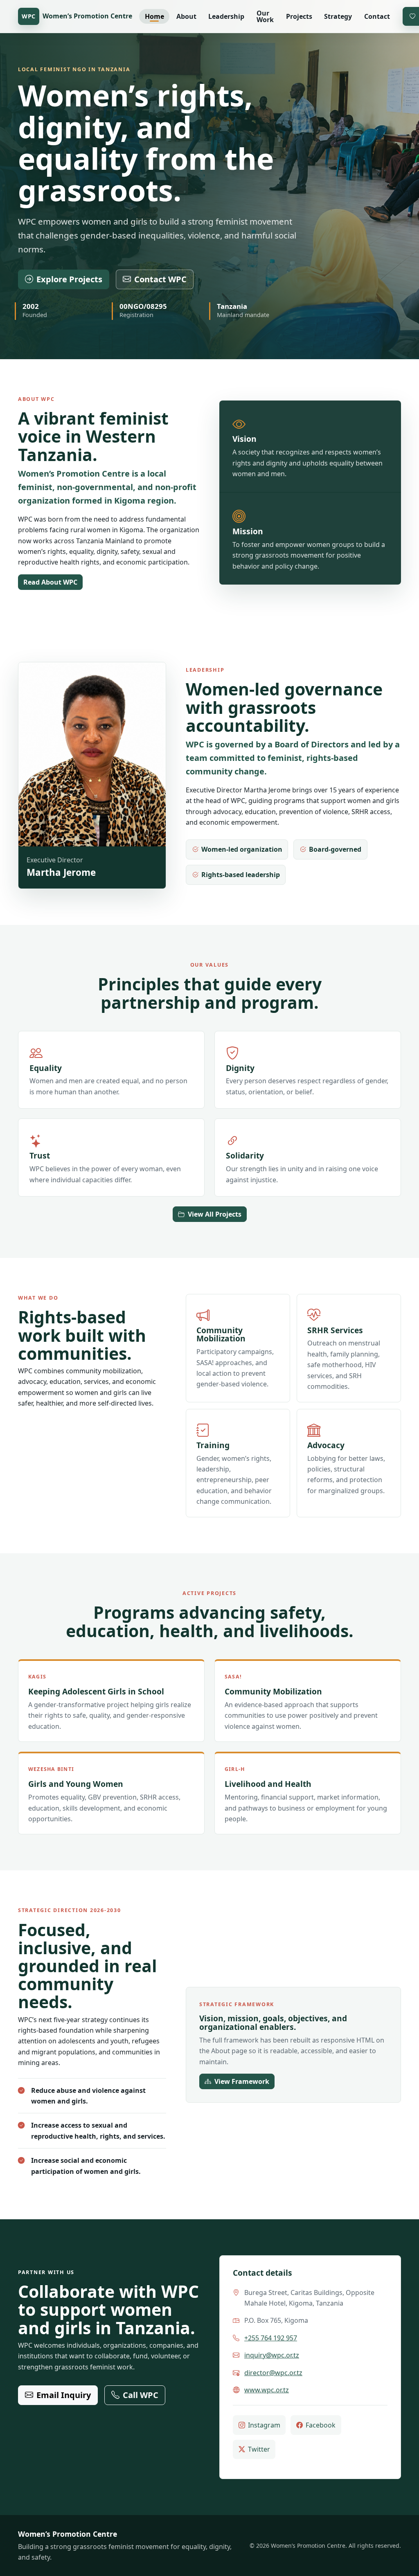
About (186, 16)
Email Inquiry (64, 2395)
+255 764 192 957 (271, 2338)
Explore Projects (69, 279)
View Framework (242, 2081)
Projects (299, 16)
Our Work (265, 16)
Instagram (264, 2425)
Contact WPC (160, 279)
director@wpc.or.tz (273, 2373)
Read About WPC (50, 582)
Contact (377, 16)
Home (154, 16)
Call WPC (141, 2395)
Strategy (338, 16)
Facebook (321, 2425)
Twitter (259, 2449)
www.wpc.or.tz (267, 2390)
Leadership (226, 16)
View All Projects (215, 1214)
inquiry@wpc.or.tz (272, 2355)
